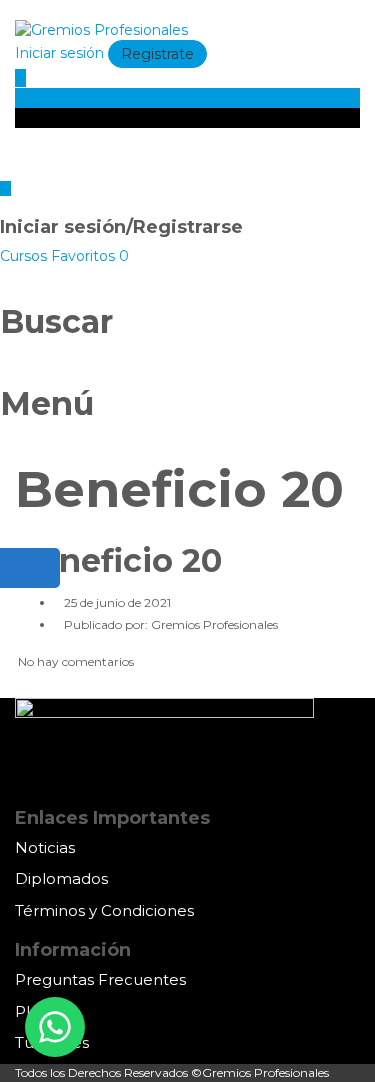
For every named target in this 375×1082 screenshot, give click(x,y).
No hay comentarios (74, 661)
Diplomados (61, 878)
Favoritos (90, 256)
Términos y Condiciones (104, 910)
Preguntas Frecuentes (100, 979)
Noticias (45, 847)
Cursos (25, 256)
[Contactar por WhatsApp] (55, 1027)
